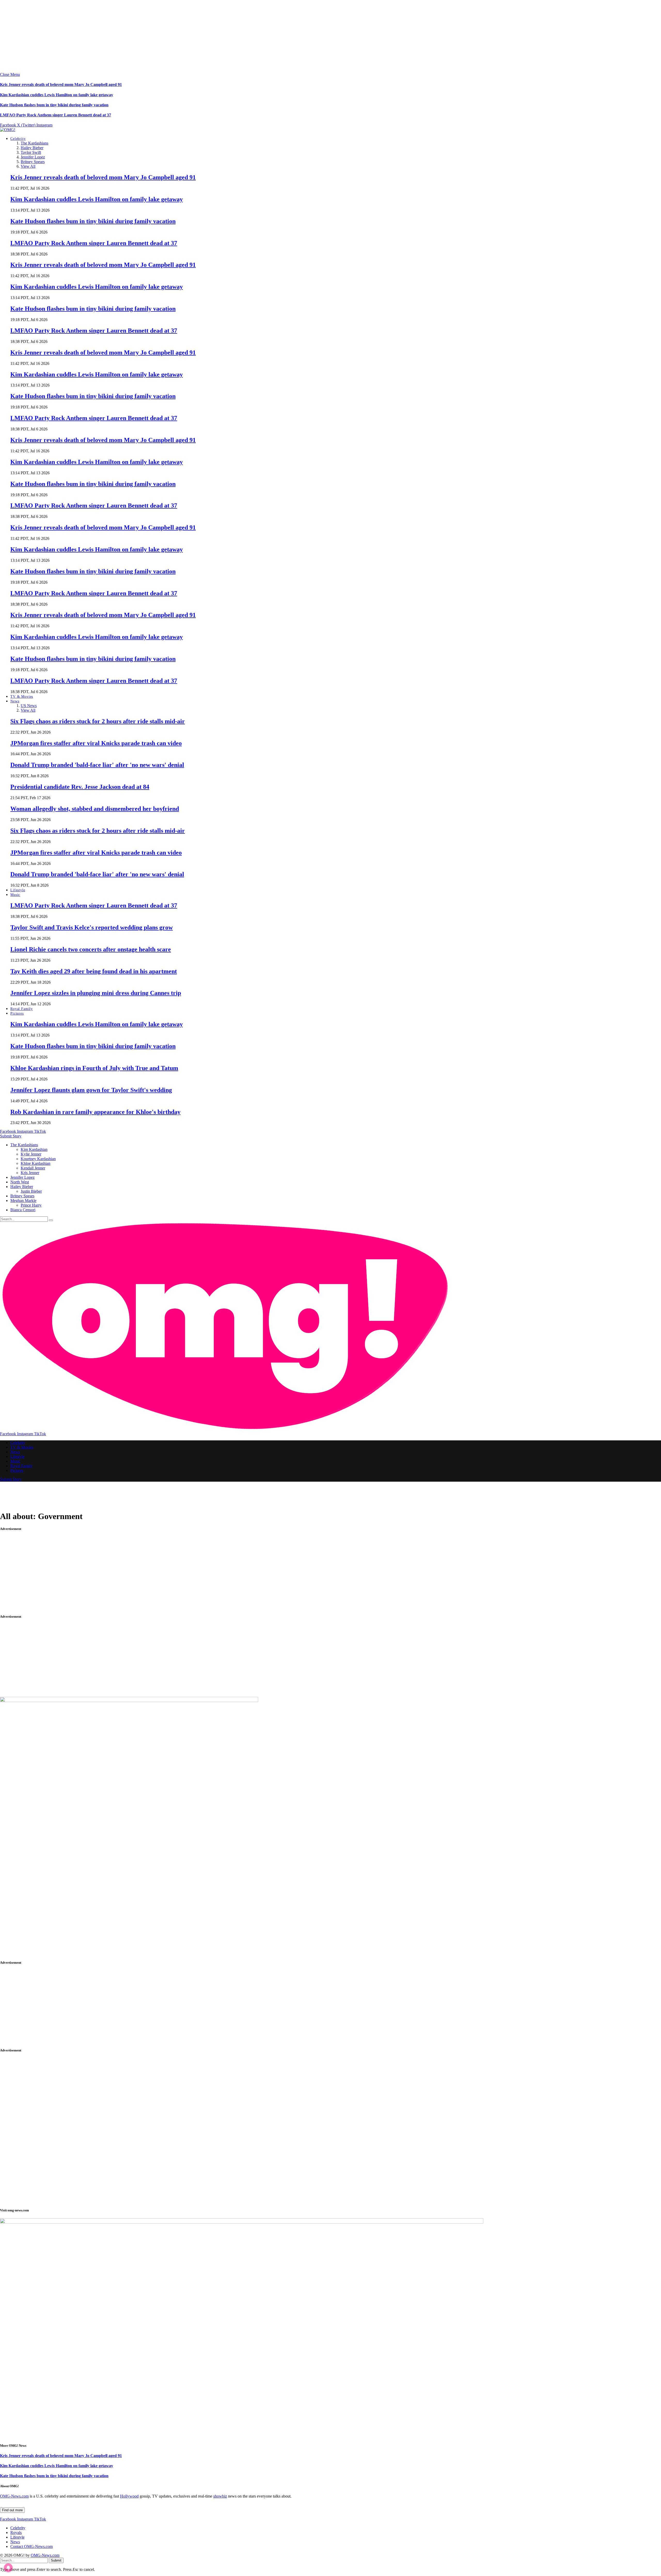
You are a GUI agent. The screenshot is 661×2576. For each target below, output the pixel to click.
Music (15, 895)
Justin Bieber (31, 1191)
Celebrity (18, 139)
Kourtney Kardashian (38, 1159)
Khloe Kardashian (36, 1163)
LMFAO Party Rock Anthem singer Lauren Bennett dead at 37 (56, 115)
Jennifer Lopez (33, 157)
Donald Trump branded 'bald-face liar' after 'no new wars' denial (97, 765)
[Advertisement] (155, 36)
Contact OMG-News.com (32, 2546)
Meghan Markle (23, 1201)
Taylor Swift (31, 152)
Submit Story (11, 1136)
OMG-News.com (14, 2496)
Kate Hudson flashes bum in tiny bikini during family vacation (54, 105)
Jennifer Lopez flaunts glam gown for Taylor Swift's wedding (91, 1090)
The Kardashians (34, 143)
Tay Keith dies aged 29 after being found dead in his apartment (94, 971)
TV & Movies (22, 697)
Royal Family (22, 1009)
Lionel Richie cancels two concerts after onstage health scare (91, 949)
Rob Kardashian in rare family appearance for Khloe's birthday (95, 1112)
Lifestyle (18, 890)
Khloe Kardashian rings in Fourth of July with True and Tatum (94, 1068)
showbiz (220, 2496)
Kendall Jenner (33, 1168)
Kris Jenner (30, 1173)
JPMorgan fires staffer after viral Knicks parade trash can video (96, 743)
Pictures (17, 1013)
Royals (16, 2533)
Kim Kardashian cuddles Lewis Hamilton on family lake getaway (57, 95)
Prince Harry (31, 1205)
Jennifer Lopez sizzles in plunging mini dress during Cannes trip (96, 993)
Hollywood (129, 2496)
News (15, 701)
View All (28, 166)
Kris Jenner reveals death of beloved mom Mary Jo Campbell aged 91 (61, 85)
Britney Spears (33, 162)
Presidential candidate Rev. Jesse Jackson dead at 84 (80, 787)
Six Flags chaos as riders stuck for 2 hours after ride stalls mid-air (98, 721)
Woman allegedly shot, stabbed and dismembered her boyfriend (95, 809)
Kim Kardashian (34, 1149)
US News (29, 706)
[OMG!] (8, 130)
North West (20, 1182)
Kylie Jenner (31, 1154)
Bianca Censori (23, 1210)
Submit (56, 2560)
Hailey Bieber (32, 148)
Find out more (12, 2510)
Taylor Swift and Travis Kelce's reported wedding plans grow (92, 927)
